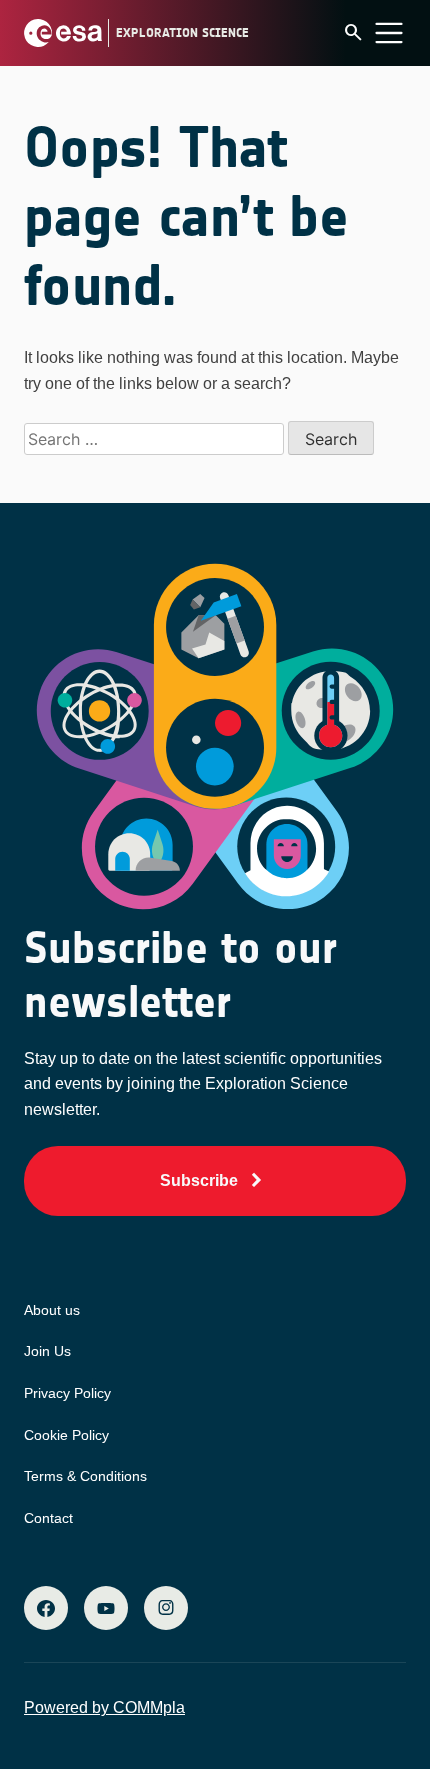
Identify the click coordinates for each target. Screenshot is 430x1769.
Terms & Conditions (85, 1476)
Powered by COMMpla (104, 1707)
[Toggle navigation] (389, 33)
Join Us (47, 1351)
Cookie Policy (66, 1435)
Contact (48, 1518)
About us (52, 1310)
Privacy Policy (67, 1393)
